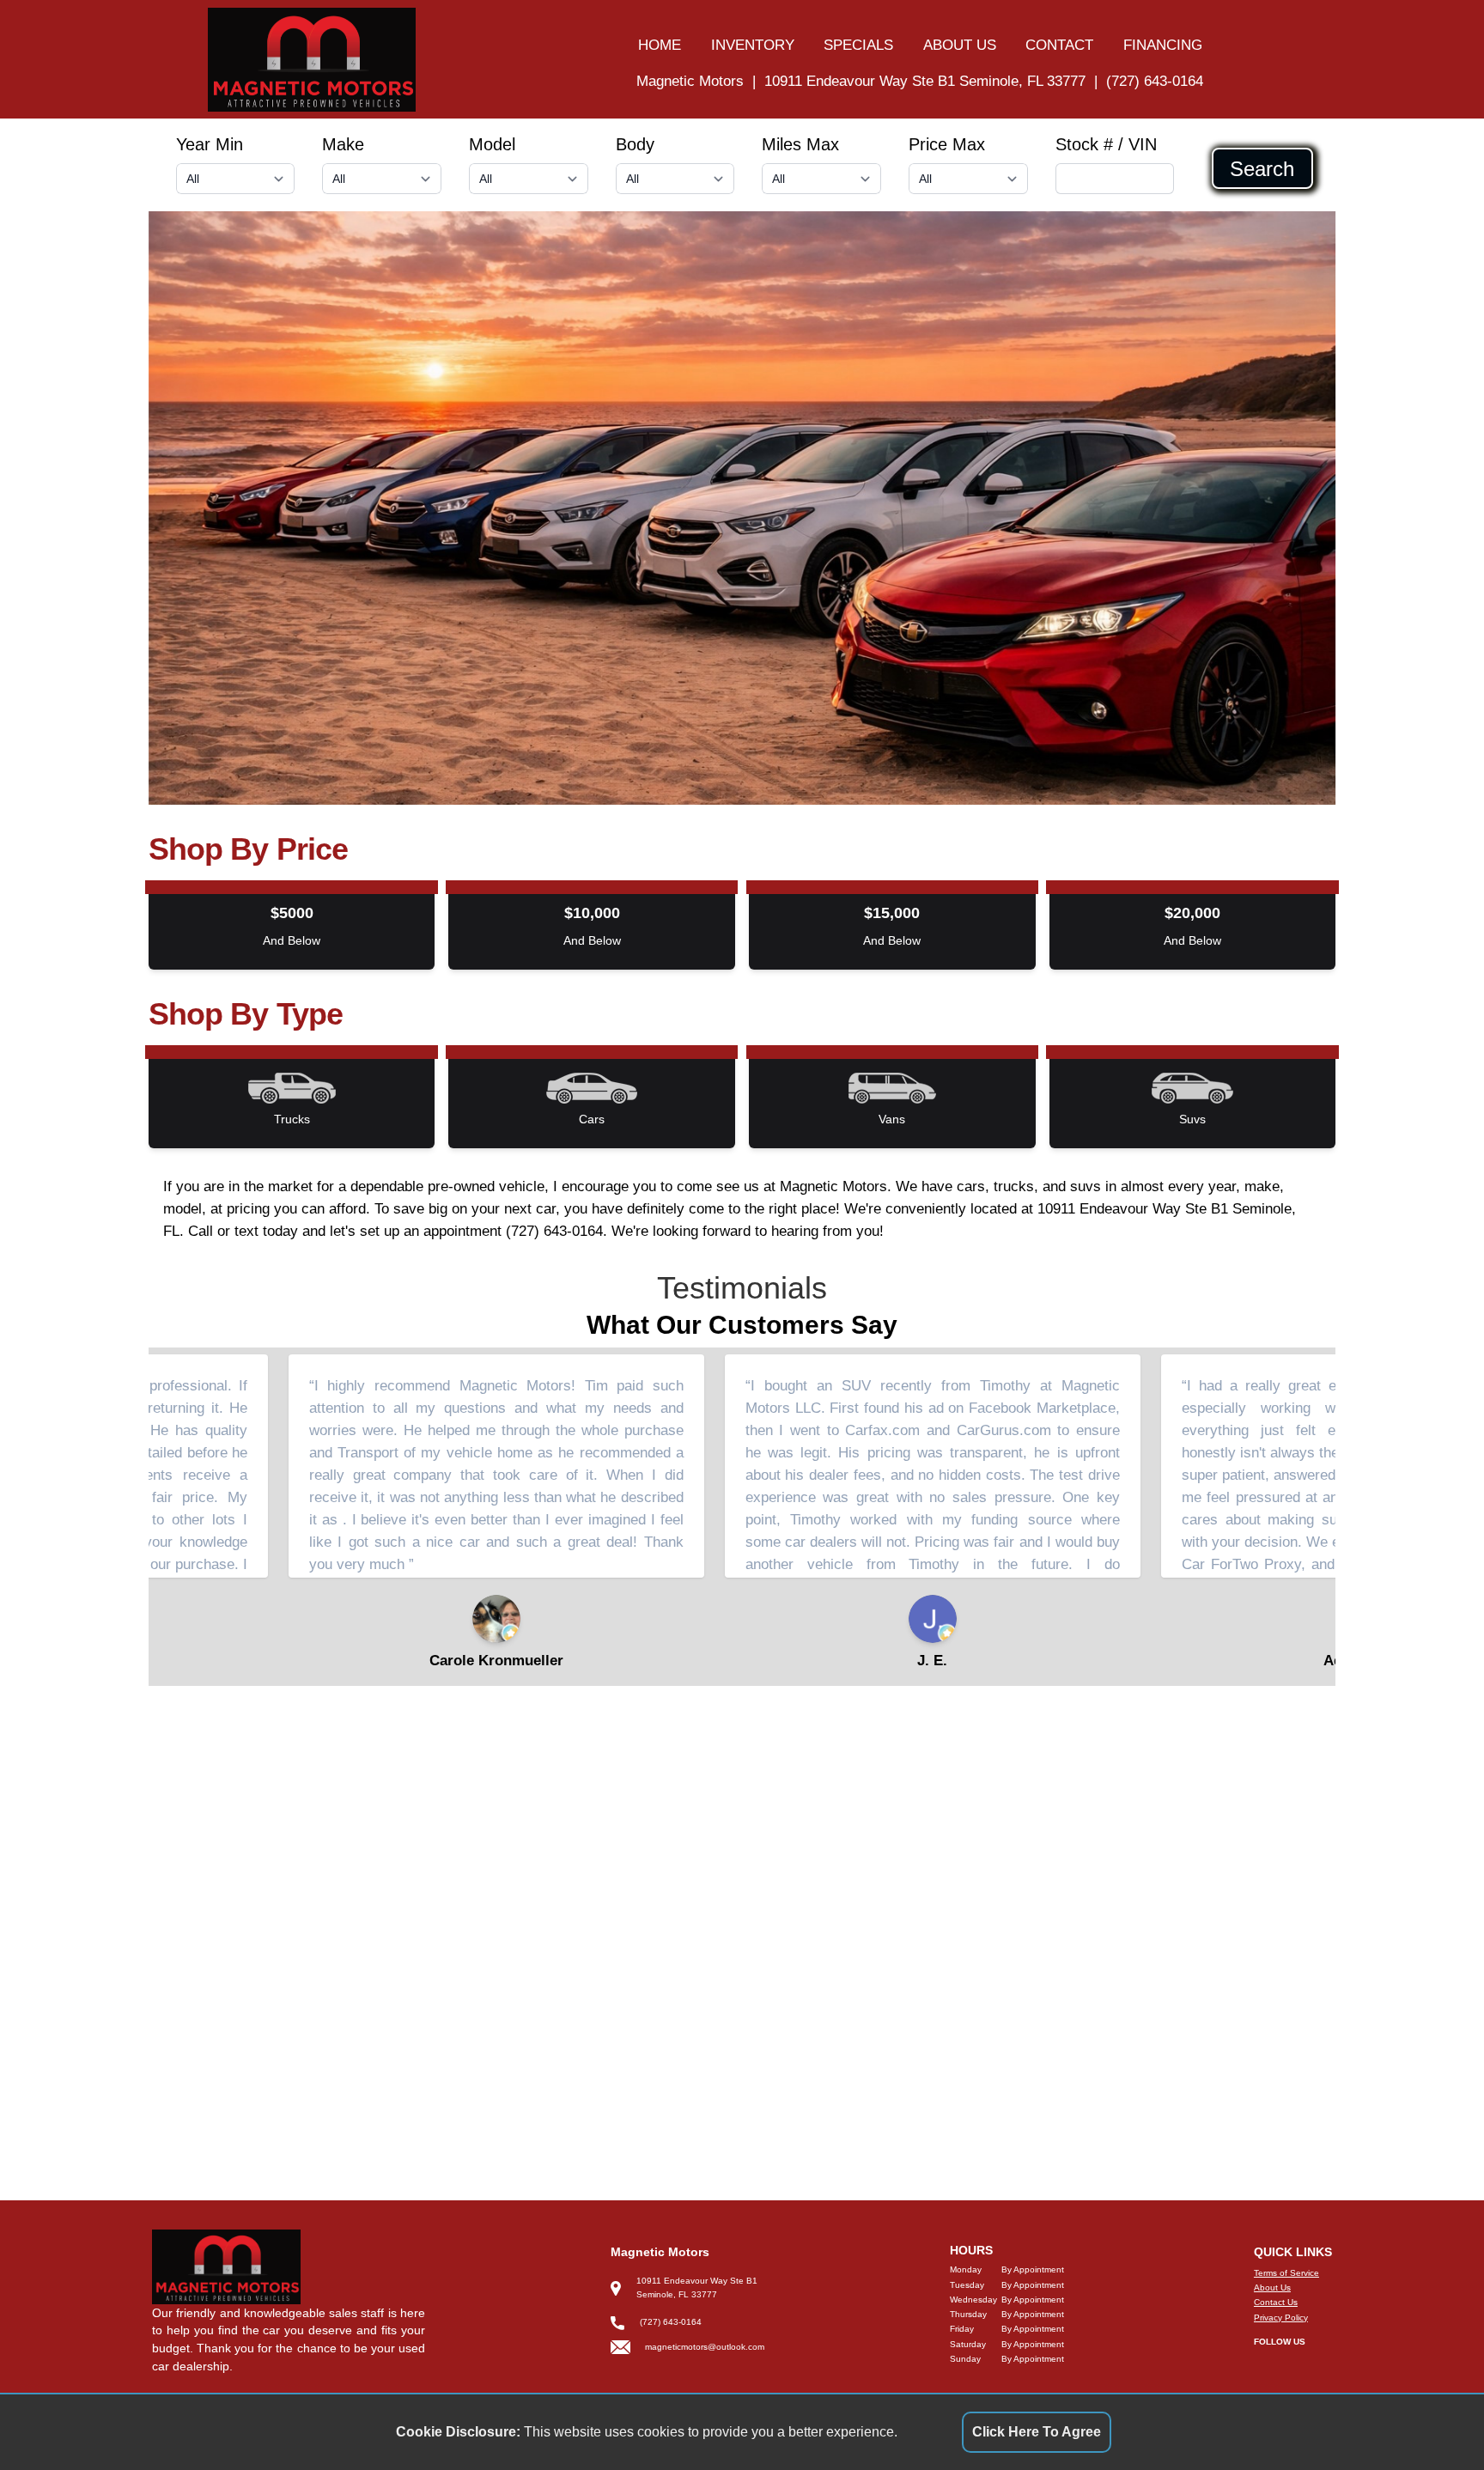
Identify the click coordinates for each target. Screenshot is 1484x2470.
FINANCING (1163, 45)
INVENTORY (753, 45)
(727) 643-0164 (1155, 81)
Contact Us (1276, 2302)
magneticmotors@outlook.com (705, 2347)
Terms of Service (1286, 2273)
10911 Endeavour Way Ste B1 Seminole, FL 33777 (925, 81)
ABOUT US (960, 45)
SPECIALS (858, 45)
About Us (1272, 2287)
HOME (660, 45)
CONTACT (1059, 45)
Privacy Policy (1281, 2318)
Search (1262, 168)
